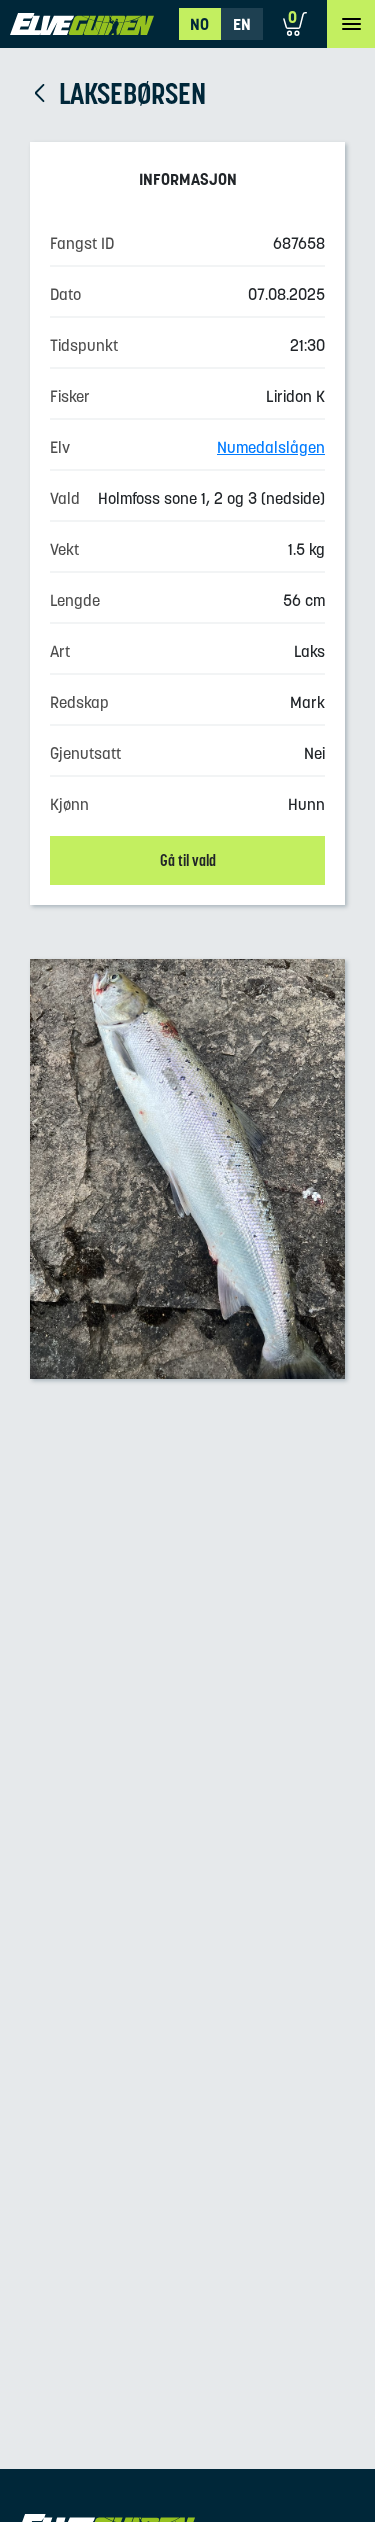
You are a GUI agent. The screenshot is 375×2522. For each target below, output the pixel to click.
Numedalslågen (271, 447)
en (242, 24)
